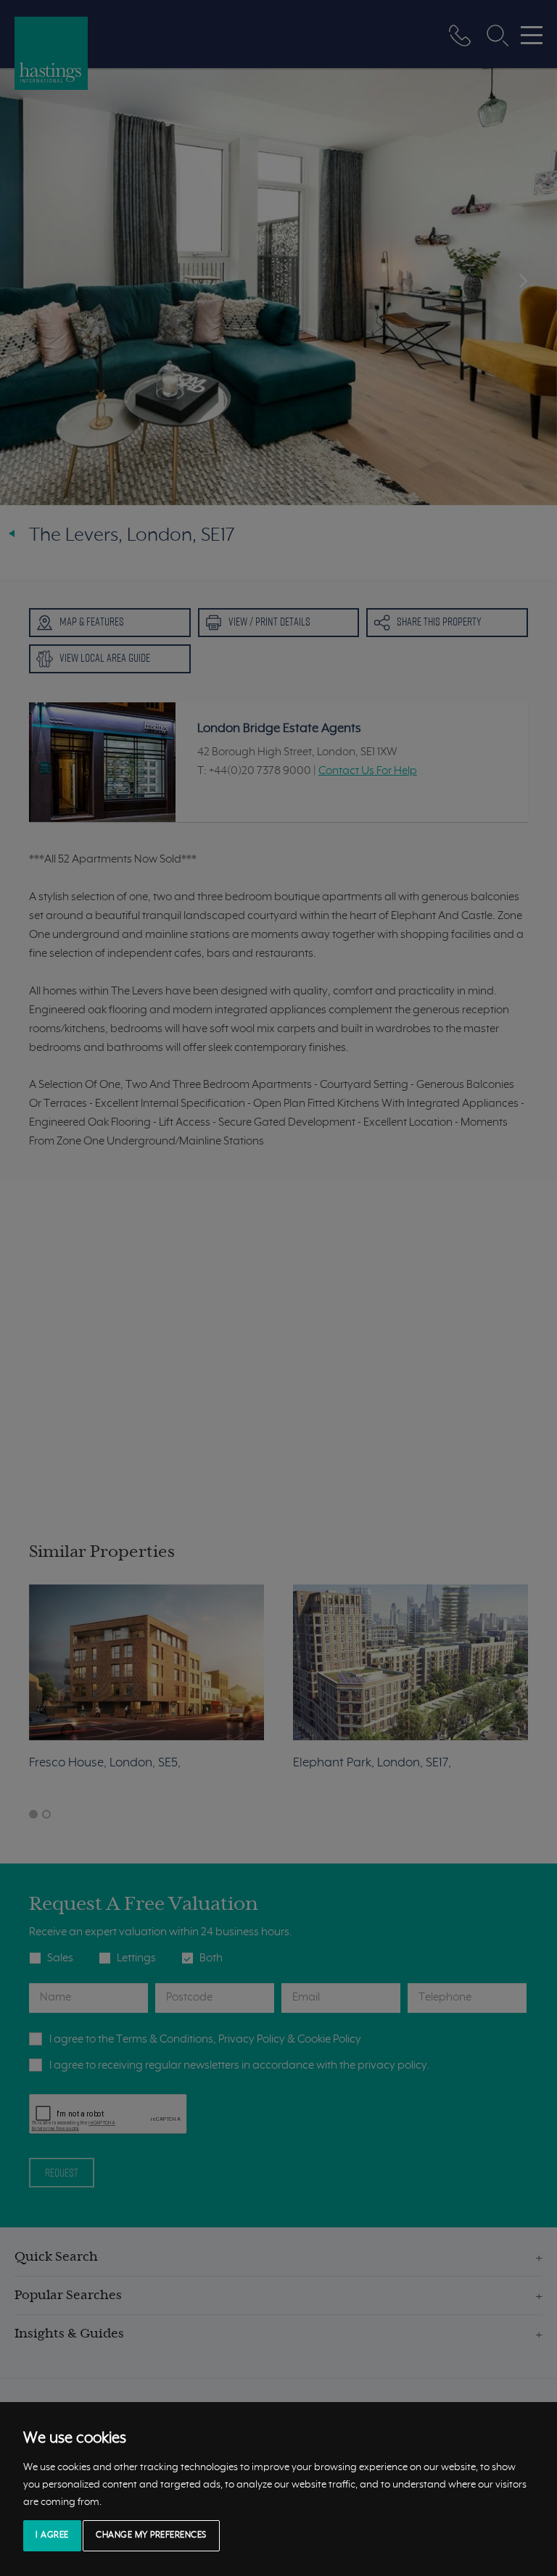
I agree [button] (52, 2535)
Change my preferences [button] (151, 2535)
